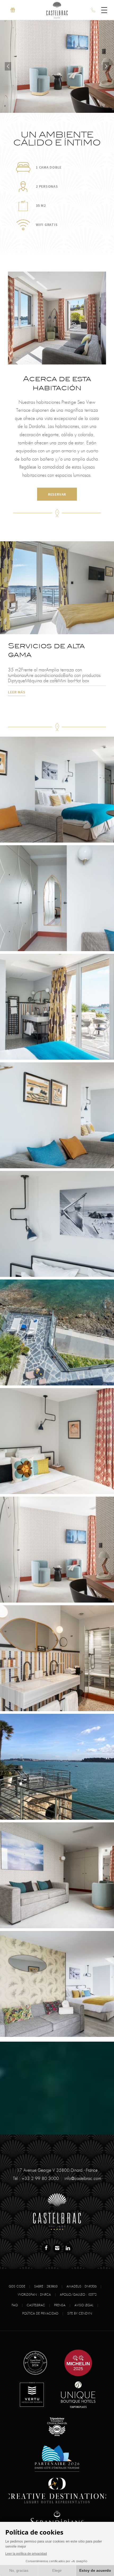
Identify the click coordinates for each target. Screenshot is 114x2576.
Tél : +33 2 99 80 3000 (36, 2179)
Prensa (60, 2305)
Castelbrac (36, 2305)
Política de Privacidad (40, 2313)
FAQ (15, 2305)
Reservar (57, 494)
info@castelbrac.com (83, 2179)
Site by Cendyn (80, 2313)
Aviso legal (84, 2305)
